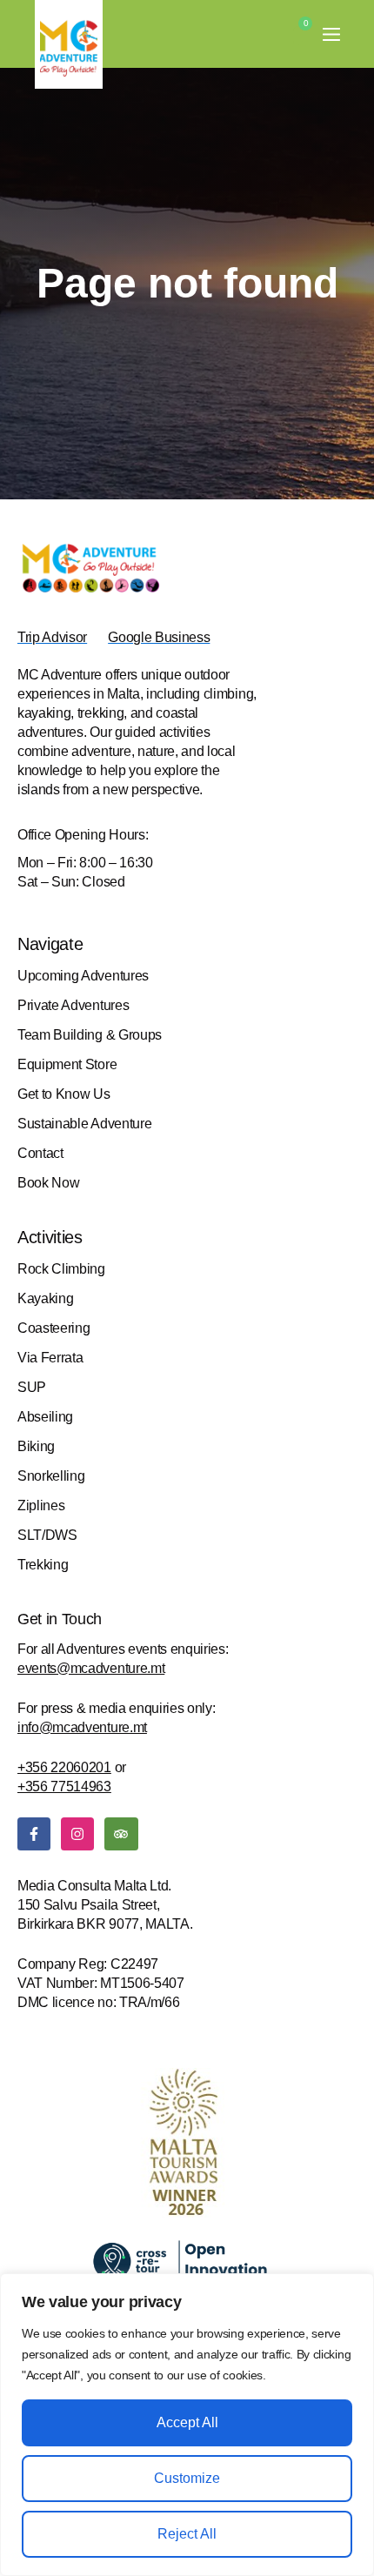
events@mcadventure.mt (91, 1668)
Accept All (187, 2422)
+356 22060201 (64, 1767)
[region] (187, 2425)
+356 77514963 (64, 1786)
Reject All (187, 2534)
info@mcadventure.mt (82, 1727)
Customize (187, 2478)
